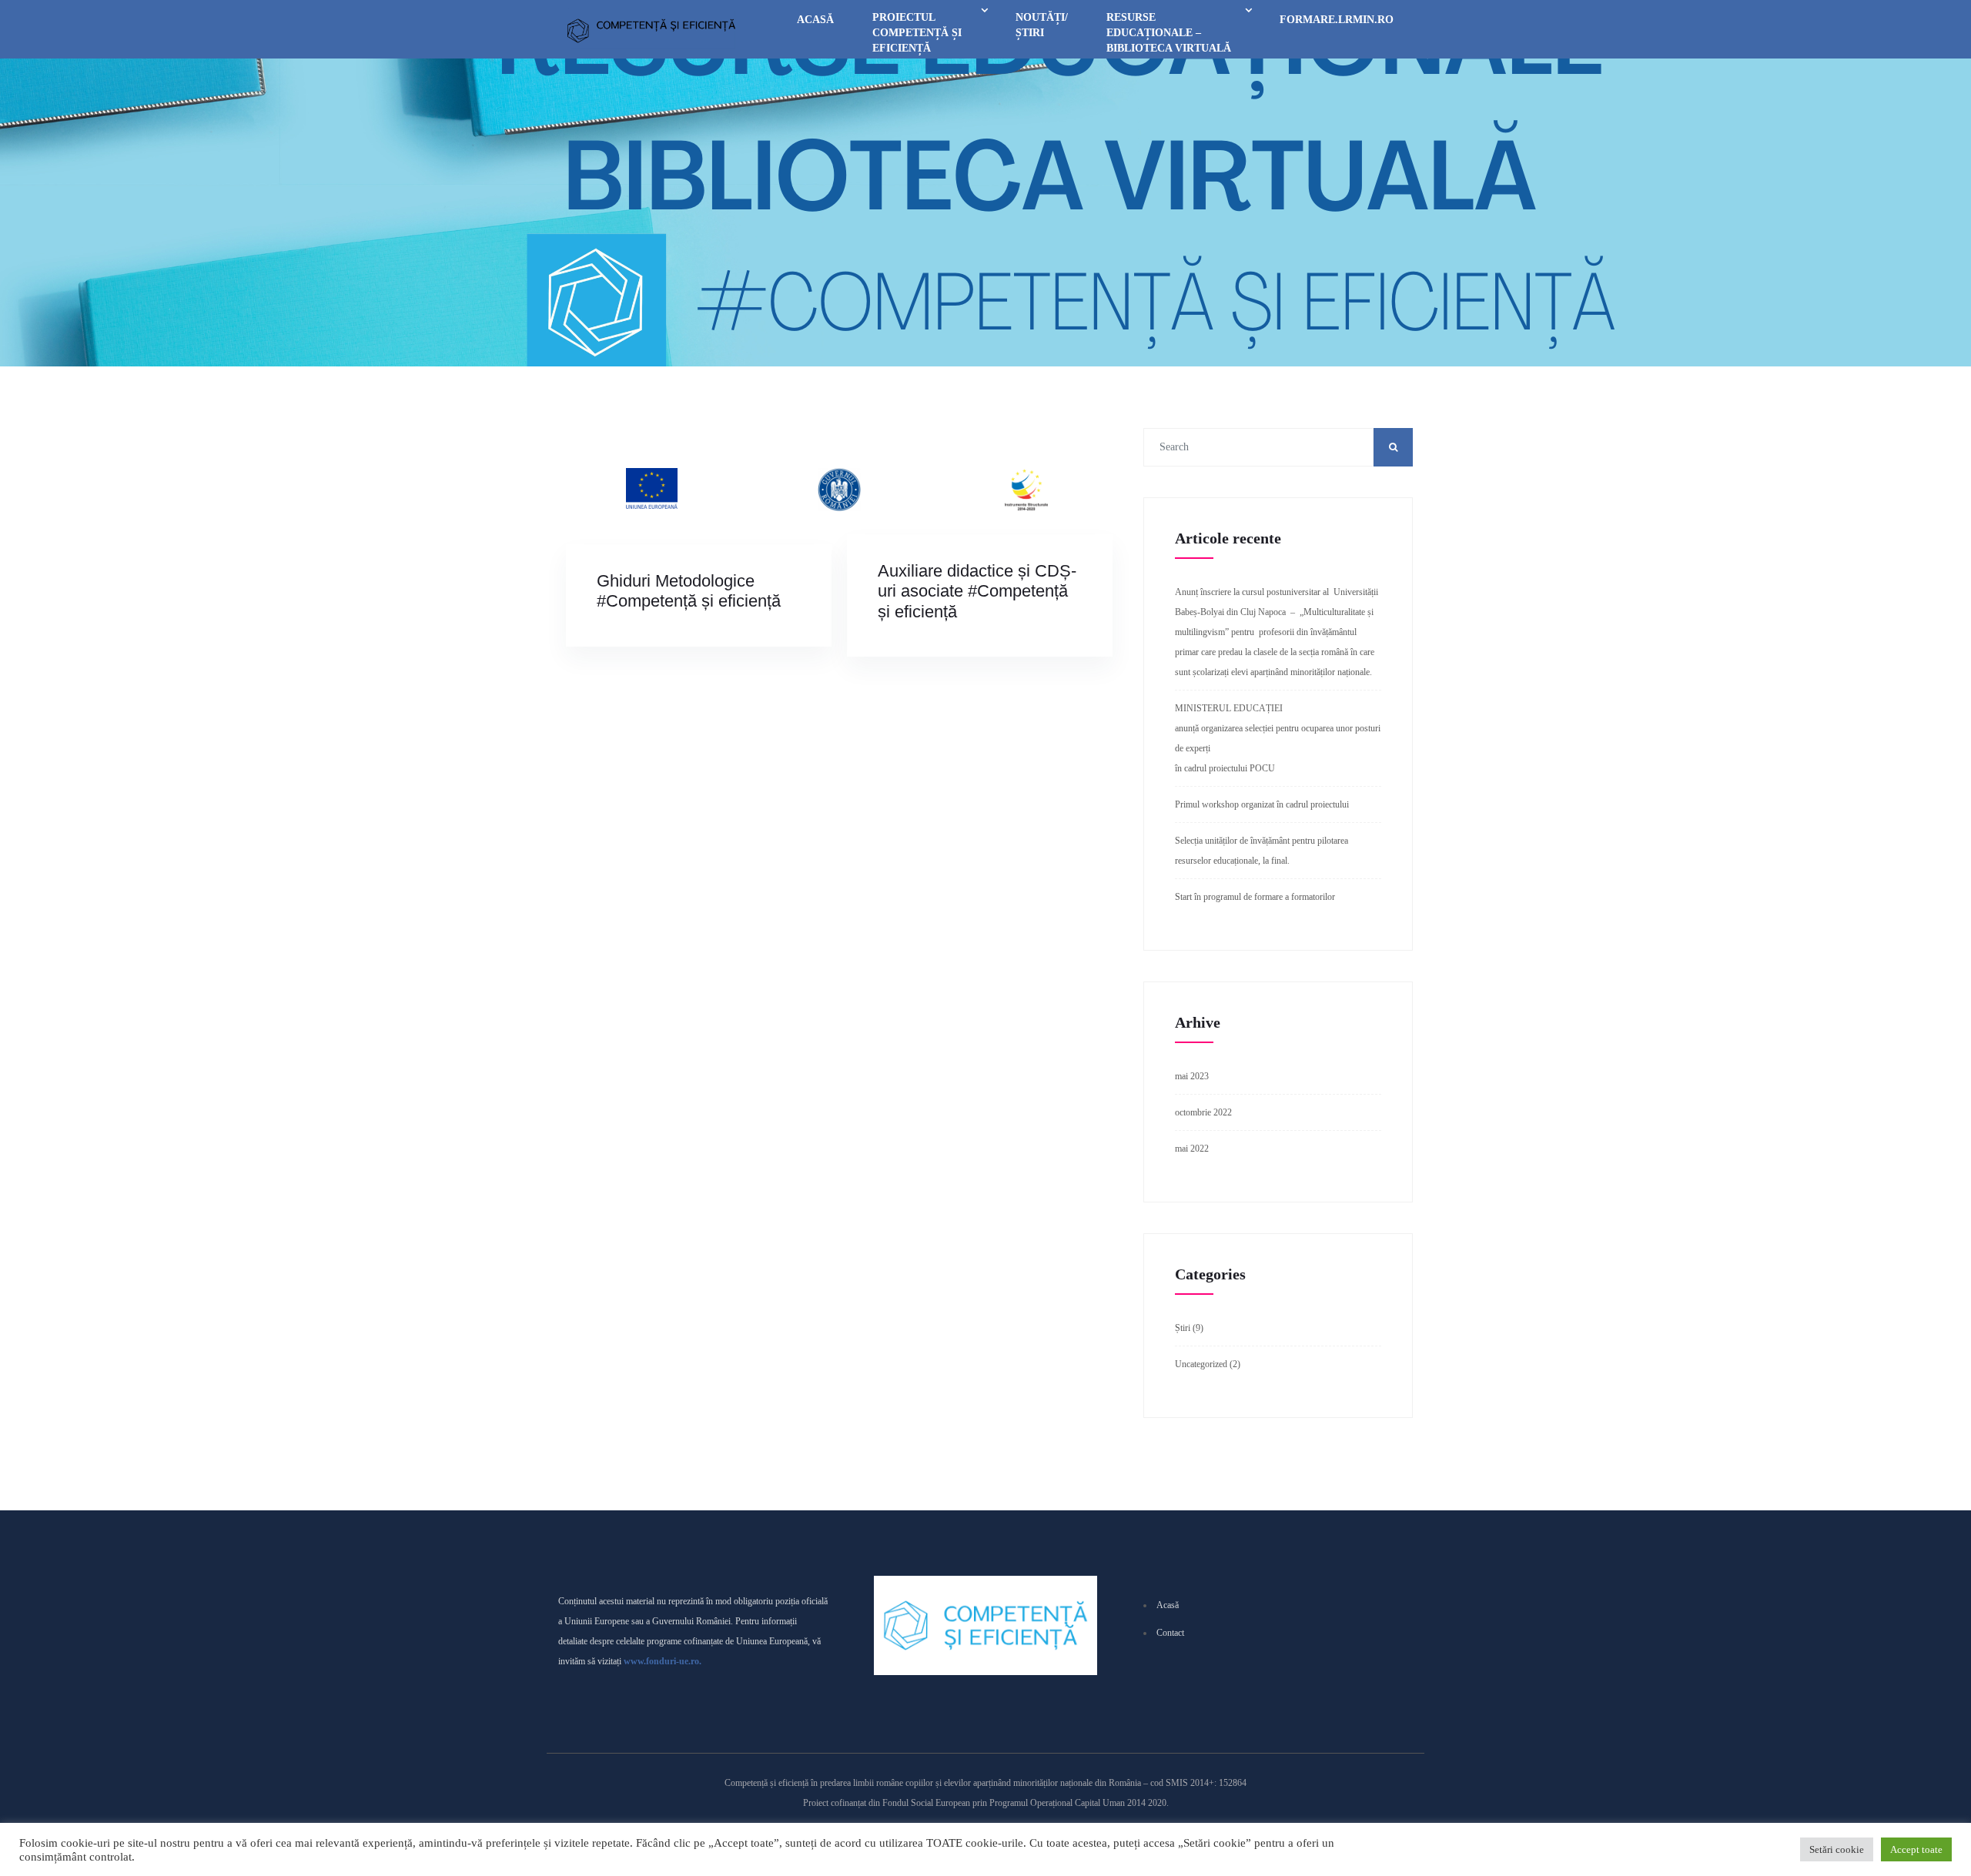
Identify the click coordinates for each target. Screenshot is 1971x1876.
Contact (1170, 1633)
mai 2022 (1192, 1149)
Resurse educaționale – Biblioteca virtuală (1169, 33)
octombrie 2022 (1203, 1112)
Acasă (815, 20)
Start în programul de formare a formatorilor (1255, 897)
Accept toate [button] (1916, 1849)
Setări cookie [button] (1837, 1849)
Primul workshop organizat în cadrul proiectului (1262, 804)
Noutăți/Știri (1042, 25)
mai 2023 (1192, 1076)
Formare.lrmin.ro (1337, 20)
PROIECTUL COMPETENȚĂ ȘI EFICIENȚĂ (917, 33)
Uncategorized (1201, 1364)
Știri (1183, 1328)
